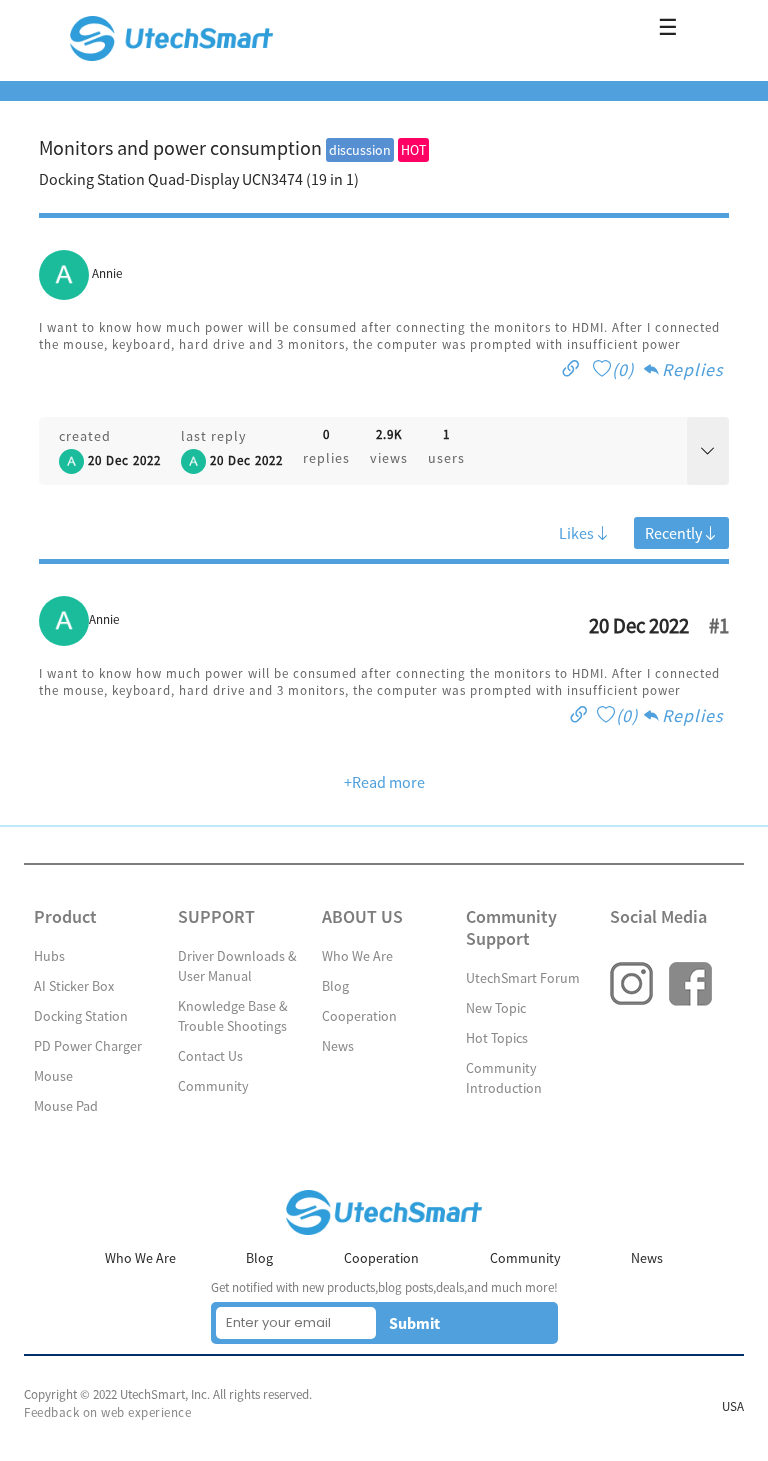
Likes (576, 533)
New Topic (496, 1008)
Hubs (49, 956)
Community (213, 1086)
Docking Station (81, 1016)
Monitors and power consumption (180, 147)
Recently (673, 533)
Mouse (53, 1076)
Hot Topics (497, 1038)
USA (733, 1406)
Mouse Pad (66, 1106)
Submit (414, 1323)
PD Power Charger (88, 1046)
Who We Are (357, 956)
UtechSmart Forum (523, 978)
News (338, 1046)
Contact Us (210, 1056)
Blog (335, 986)
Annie (107, 273)
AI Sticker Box (74, 986)
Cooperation (359, 1016)
